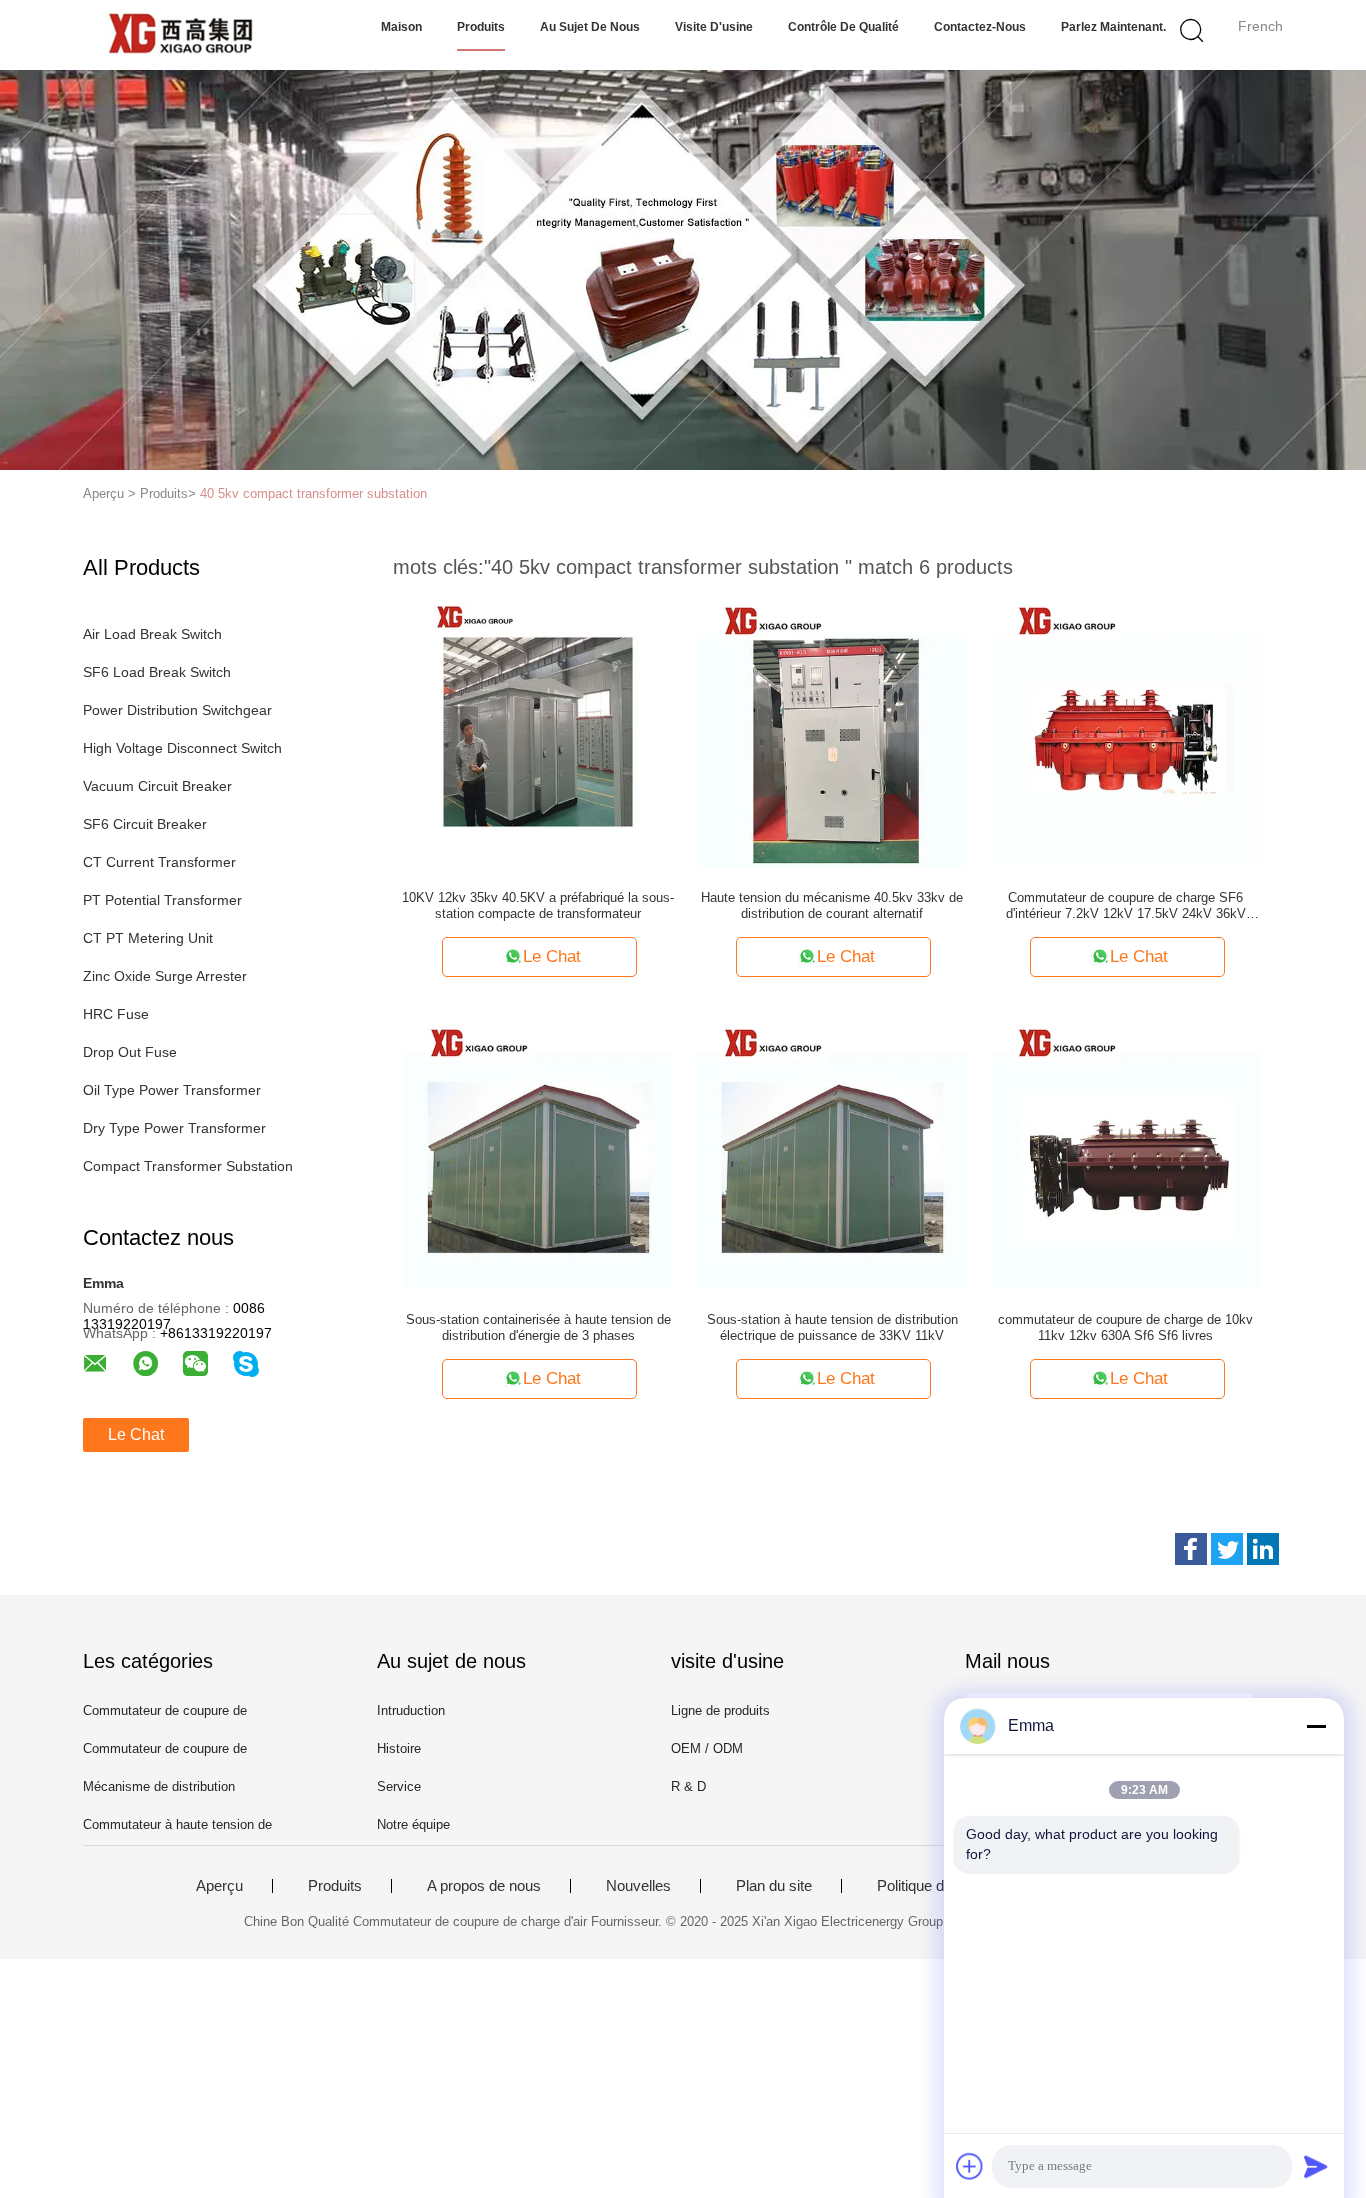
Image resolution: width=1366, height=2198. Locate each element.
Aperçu (219, 1886)
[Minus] (1316, 1726)
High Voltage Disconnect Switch (182, 748)
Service (399, 1786)
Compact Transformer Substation (188, 1166)
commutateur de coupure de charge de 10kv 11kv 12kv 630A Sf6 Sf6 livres (1125, 1327)
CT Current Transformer (159, 862)
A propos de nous (484, 1886)
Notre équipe (413, 1824)
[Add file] (970, 2166)
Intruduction (411, 1710)
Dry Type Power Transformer (174, 1128)
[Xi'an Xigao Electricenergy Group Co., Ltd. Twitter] (1227, 1549)
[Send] (1316, 2166)
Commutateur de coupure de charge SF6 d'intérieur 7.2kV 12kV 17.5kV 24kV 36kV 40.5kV (1126, 906)
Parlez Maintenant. (1113, 27)
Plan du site (774, 1886)
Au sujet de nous (590, 27)
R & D (688, 1786)
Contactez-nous (980, 27)
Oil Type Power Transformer (172, 1090)
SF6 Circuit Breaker (145, 824)
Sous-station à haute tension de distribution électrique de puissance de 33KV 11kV (832, 1327)
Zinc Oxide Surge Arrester (165, 976)
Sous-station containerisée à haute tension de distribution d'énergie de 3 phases (538, 1327)
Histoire (399, 1748)
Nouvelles (638, 1886)
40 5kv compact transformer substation (313, 493)
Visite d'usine (714, 27)
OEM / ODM (707, 1748)
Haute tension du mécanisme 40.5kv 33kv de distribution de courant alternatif (832, 905)
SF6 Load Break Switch (157, 672)
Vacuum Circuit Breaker (157, 786)
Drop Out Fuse (130, 1052)
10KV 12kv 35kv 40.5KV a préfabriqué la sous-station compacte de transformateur (538, 905)
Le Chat (136, 1434)
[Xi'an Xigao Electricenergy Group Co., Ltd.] (180, 35)
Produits (481, 27)
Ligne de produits (720, 1710)
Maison (401, 27)
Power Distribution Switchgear (177, 710)
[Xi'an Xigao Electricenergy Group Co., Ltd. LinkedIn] (1263, 1549)
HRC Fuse (116, 1014)
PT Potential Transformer (162, 900)
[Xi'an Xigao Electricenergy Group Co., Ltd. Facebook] (1191, 1549)
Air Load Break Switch (152, 634)
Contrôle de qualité (843, 27)
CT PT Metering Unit (148, 938)
